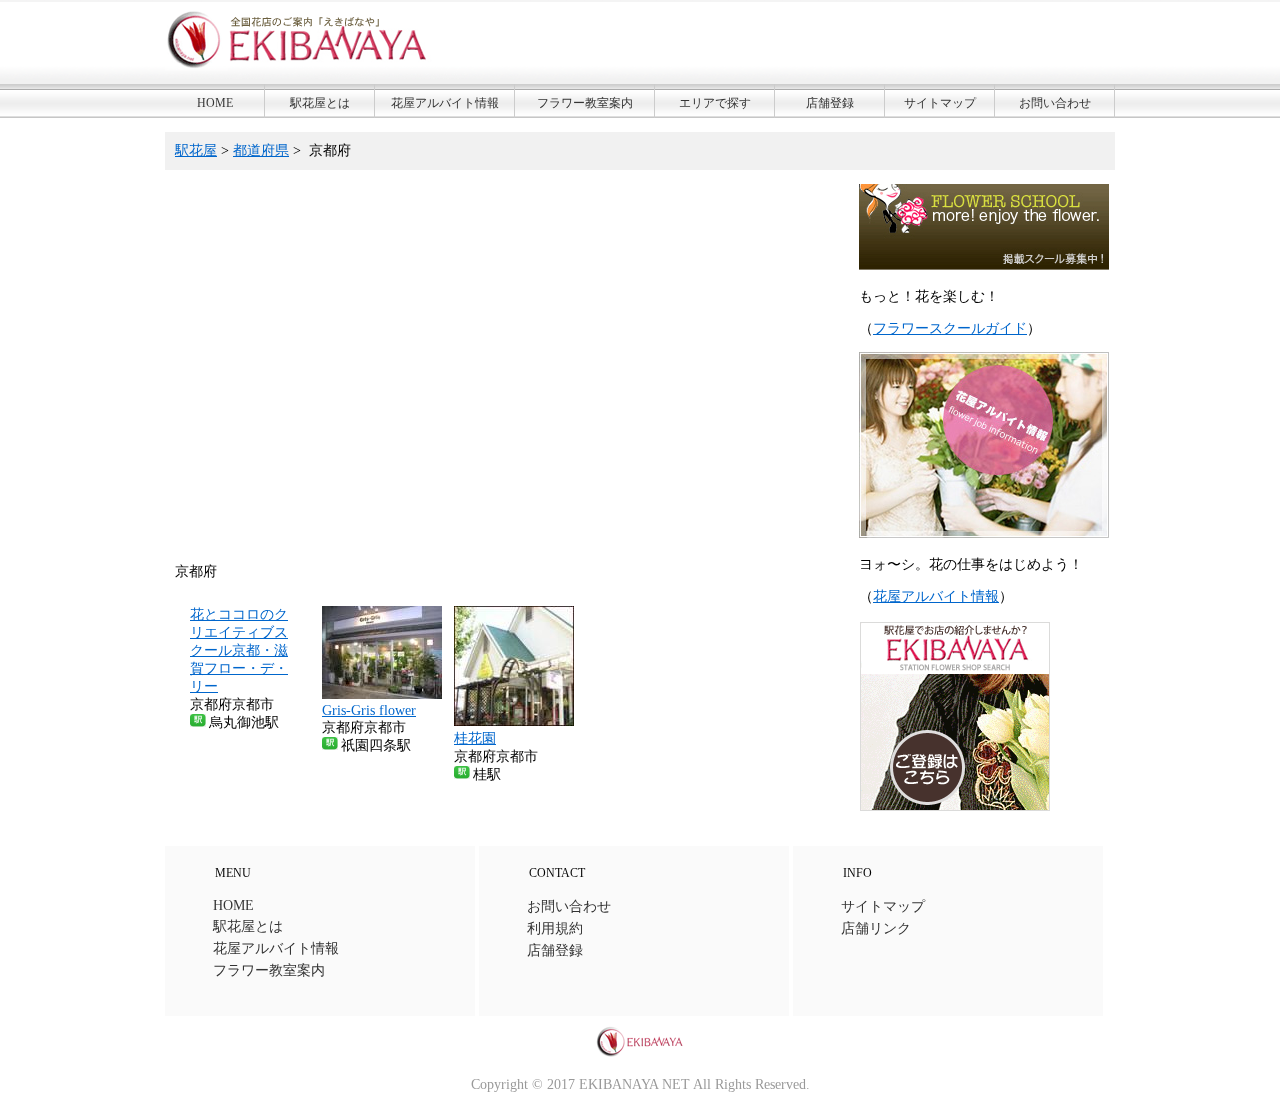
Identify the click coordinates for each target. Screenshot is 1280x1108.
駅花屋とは (320, 103)
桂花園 (475, 738)
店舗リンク (876, 928)
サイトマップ (940, 103)
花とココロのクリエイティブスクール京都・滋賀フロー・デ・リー (239, 650)
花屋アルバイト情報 (445, 103)
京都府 (330, 150)
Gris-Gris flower (369, 710)
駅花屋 (196, 150)
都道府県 (261, 150)
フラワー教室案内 (585, 103)
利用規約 (555, 928)
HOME (215, 103)
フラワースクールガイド (950, 328)
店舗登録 (830, 103)
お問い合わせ (1055, 103)
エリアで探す (715, 103)
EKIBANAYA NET (634, 1084)
